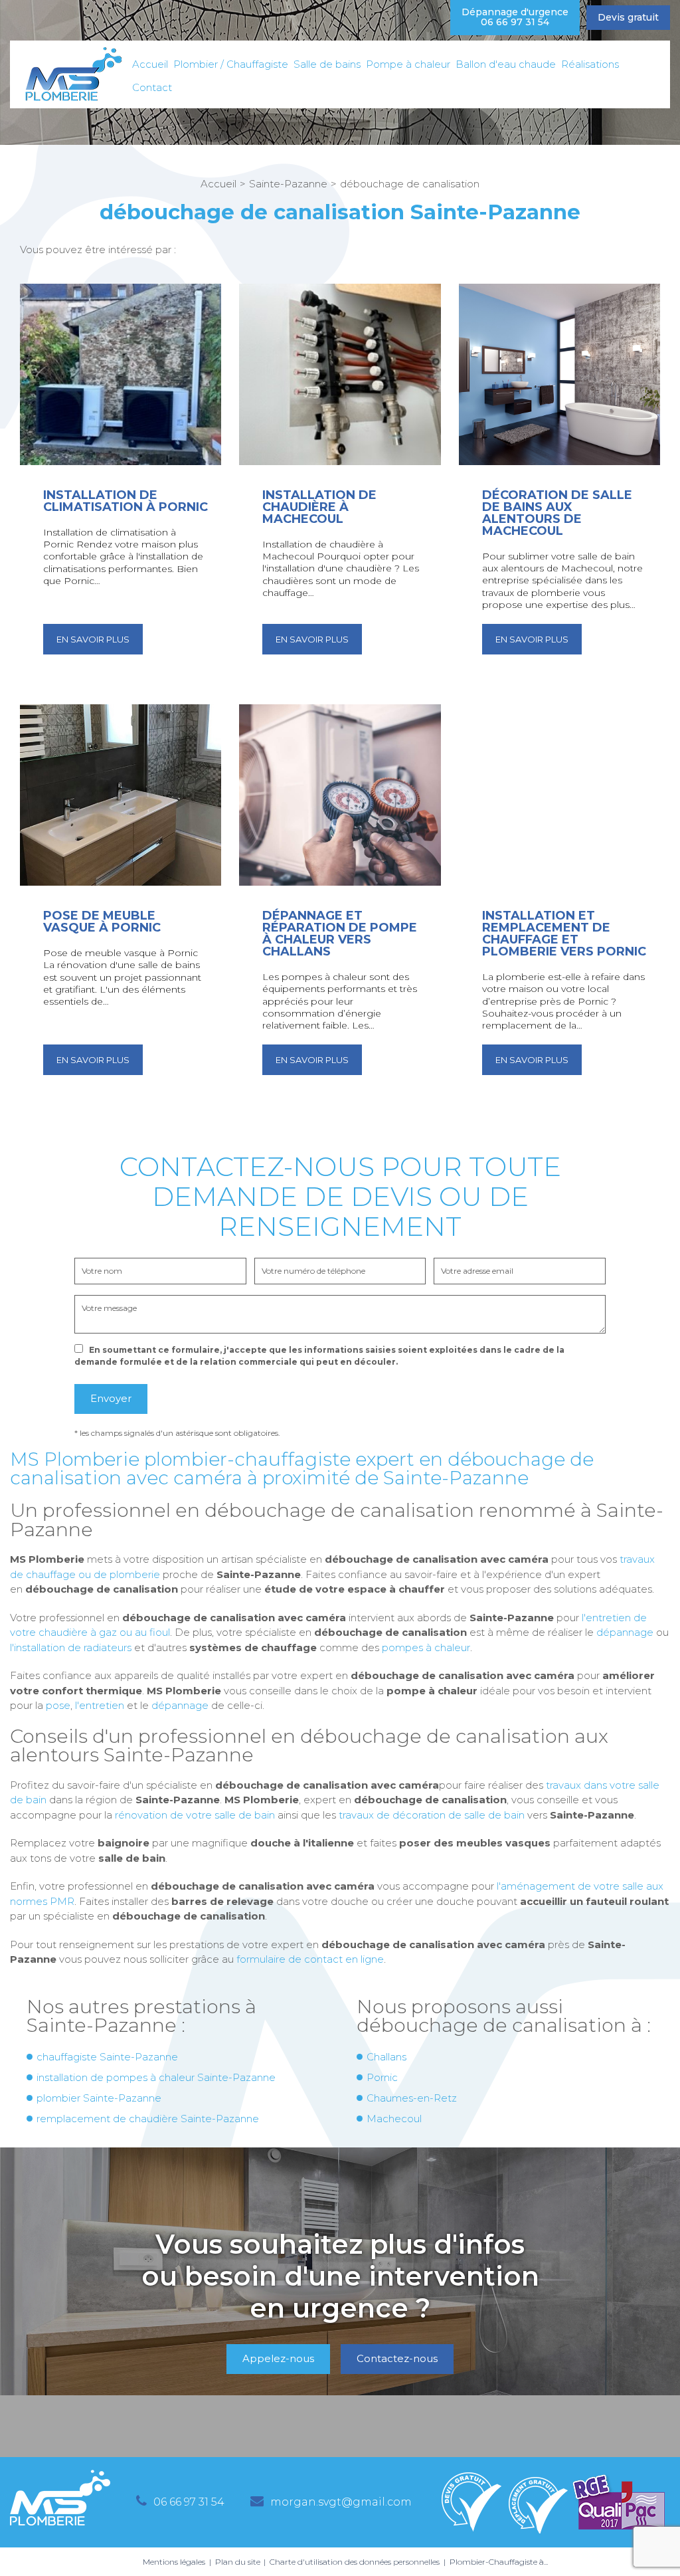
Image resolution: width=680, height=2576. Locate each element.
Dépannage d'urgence (515, 17)
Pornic (382, 2077)
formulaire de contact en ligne (310, 1959)
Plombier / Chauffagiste (231, 64)
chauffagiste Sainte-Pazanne (107, 2057)
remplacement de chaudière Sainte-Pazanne (148, 2119)
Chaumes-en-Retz (412, 2098)
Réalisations (590, 64)
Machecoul (394, 2119)
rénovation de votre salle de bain (195, 1815)
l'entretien (100, 1705)
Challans (386, 2057)
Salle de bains (327, 64)
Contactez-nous (397, 2358)
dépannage (625, 1632)
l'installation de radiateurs (71, 1647)
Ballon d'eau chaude (506, 64)
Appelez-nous (278, 2358)
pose (58, 1705)
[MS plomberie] (73, 74)
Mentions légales (174, 2562)
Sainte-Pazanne (288, 184)
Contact (152, 87)
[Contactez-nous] (340, 2302)
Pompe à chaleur (408, 64)
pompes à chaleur (426, 1647)
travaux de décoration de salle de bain (432, 1815)
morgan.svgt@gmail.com (341, 2502)
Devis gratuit (628, 17)
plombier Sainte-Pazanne (99, 2098)
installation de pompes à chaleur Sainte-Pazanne (156, 2077)
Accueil (150, 64)
